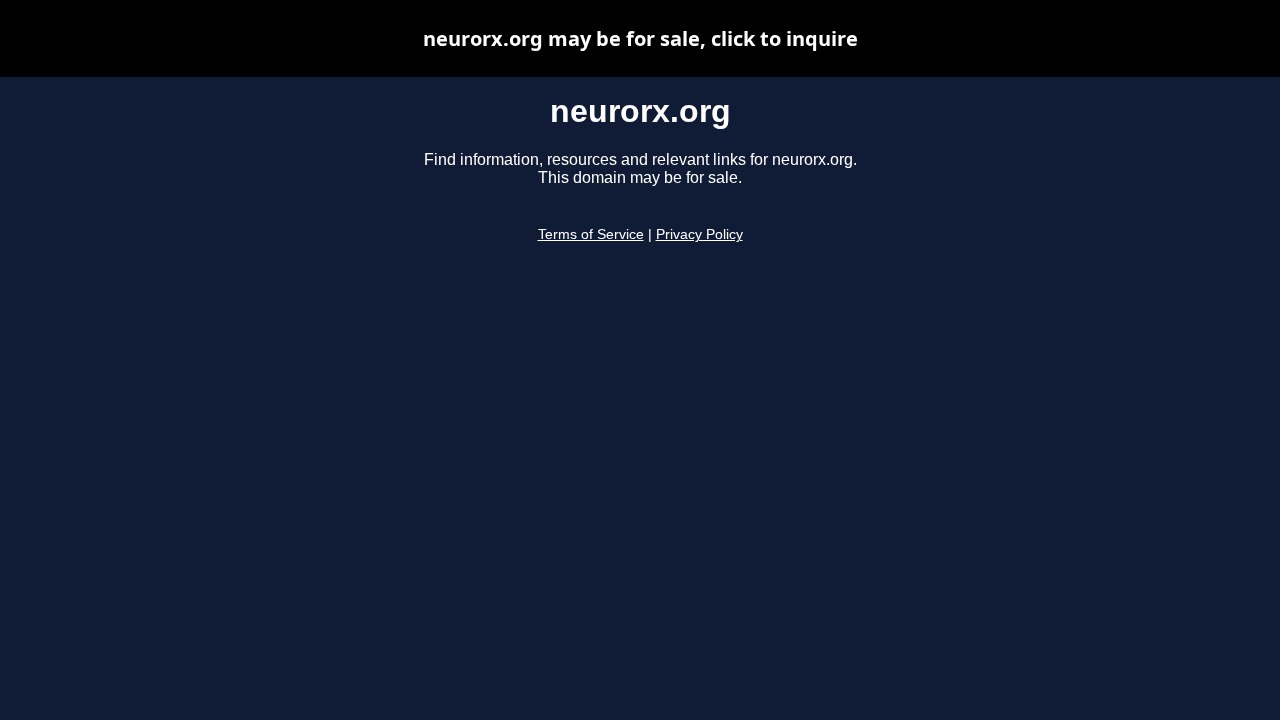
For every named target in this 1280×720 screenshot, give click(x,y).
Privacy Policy (699, 234)
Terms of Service (591, 234)
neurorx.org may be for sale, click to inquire (640, 38)
